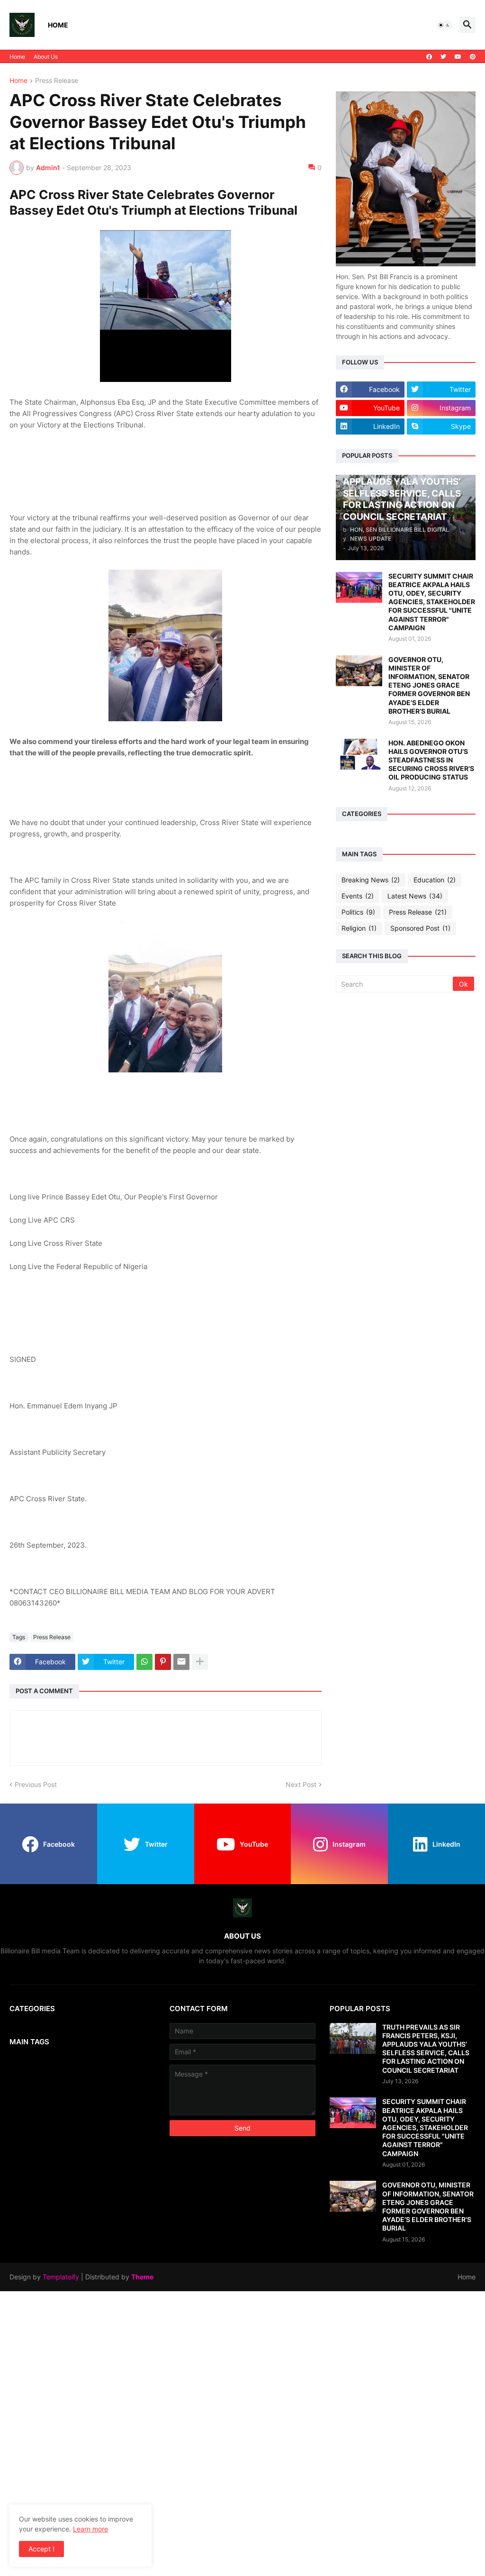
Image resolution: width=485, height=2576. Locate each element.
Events (358, 896)
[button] (444, 25)
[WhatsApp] (144, 1662)
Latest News (415, 896)
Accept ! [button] (41, 2549)
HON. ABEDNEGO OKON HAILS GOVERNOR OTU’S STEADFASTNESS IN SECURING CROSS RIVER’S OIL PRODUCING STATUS (431, 760)
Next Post (301, 1784)
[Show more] (200, 1662)
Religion (359, 928)
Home (58, 25)
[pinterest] (473, 57)
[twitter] (443, 57)
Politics (358, 912)
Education (435, 880)
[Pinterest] (163, 1662)
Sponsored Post (420, 928)
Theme (142, 2277)
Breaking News (371, 880)
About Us (46, 57)
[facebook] (429, 57)
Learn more (90, 2529)
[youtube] (458, 57)
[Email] (181, 1662)
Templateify (61, 2277)
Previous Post (36, 1784)
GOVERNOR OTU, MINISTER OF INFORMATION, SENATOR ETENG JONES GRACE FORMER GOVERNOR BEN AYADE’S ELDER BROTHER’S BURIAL (429, 685)
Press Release (57, 81)
